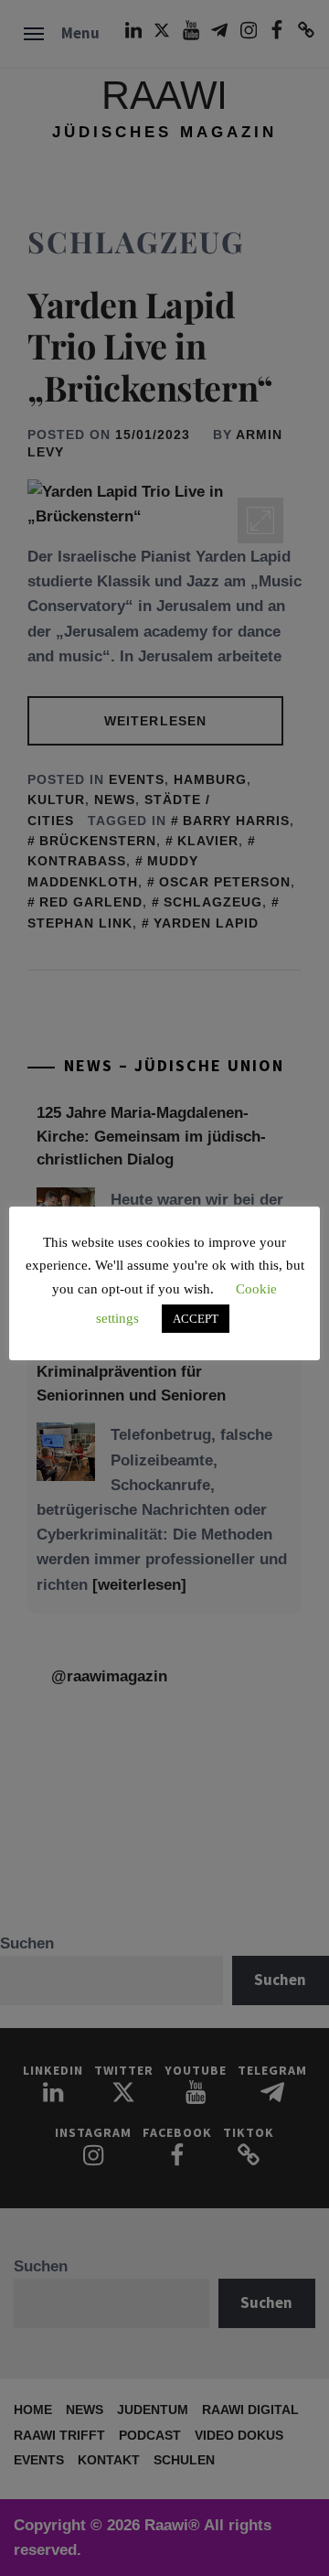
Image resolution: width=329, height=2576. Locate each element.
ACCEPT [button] (196, 1319)
